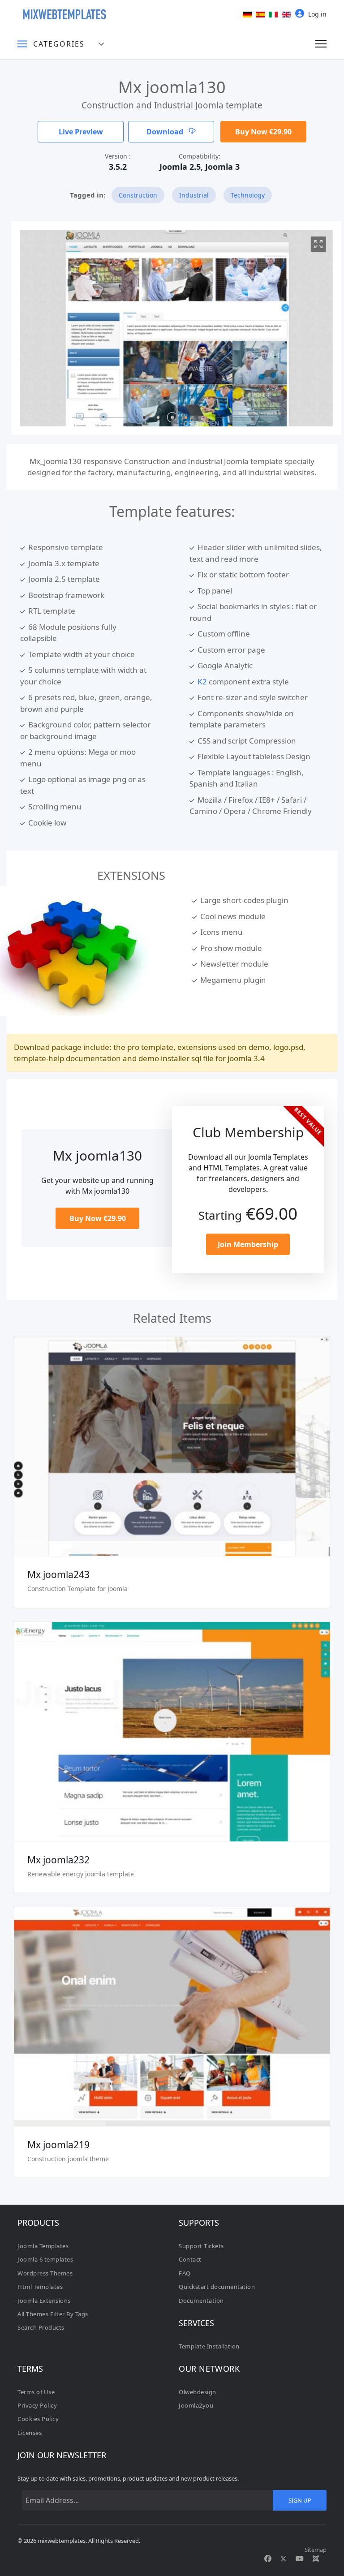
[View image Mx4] (314, 244)
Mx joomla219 (58, 2145)
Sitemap (316, 2550)
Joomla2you (196, 2405)
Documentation (201, 2301)
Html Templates (40, 2287)
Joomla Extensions (44, 2301)
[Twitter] (284, 2559)
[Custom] (316, 2559)
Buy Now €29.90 (263, 132)
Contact (190, 2259)
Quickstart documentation (217, 2287)
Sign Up (300, 2500)
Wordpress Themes (45, 2273)
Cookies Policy (38, 2419)
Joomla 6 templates (45, 2259)
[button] (144, 417)
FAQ (185, 2273)
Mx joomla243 (58, 1574)
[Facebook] (268, 2559)
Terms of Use (36, 2392)
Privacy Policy (37, 2405)
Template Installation (209, 2346)
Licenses (30, 2433)
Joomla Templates (43, 2246)
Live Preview (81, 132)
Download (166, 132)
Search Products (41, 2327)
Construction (138, 195)
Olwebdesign (198, 2392)
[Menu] (321, 44)
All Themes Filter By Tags (53, 2314)
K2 (202, 682)
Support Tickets (201, 2246)
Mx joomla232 (58, 1860)
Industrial (194, 195)
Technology (248, 195)
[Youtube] (300, 2559)
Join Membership (248, 1244)
